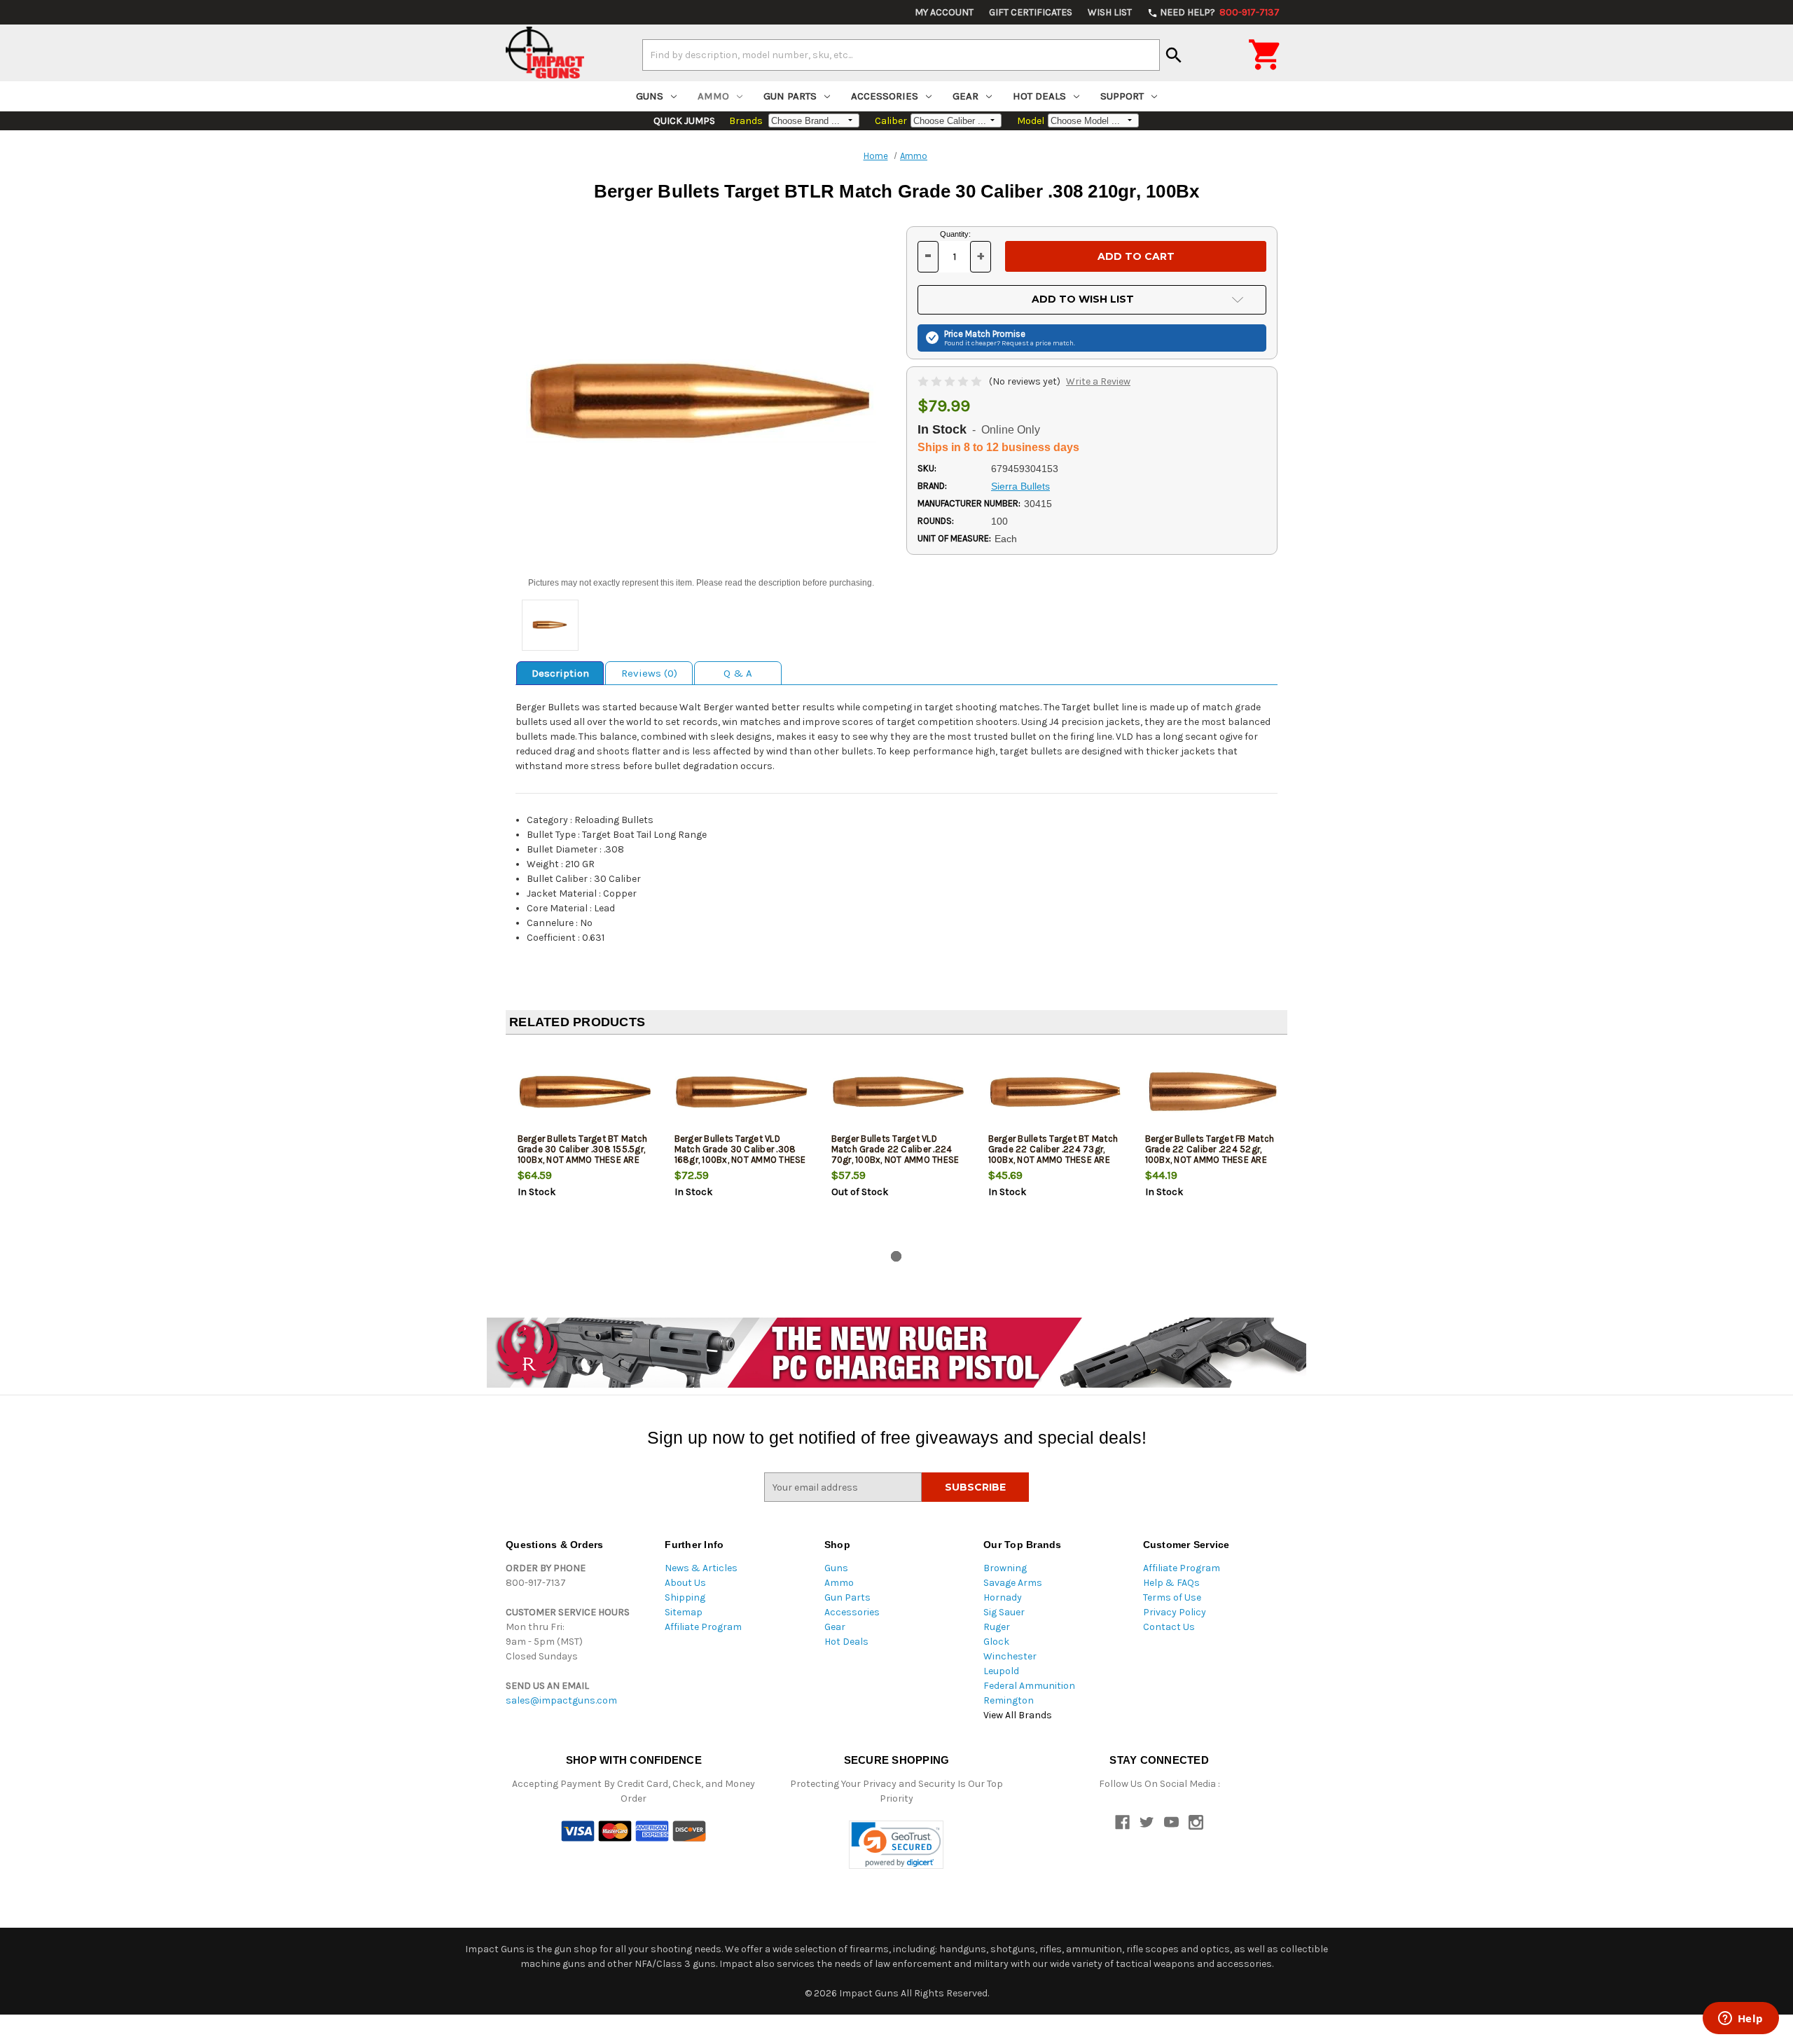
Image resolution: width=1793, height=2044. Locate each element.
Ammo (713, 96)
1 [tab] (896, 1256)
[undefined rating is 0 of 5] (951, 381)
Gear (965, 96)
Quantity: (955, 234)
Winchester (1010, 1656)
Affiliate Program (703, 1627)
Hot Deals (1039, 96)
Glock (996, 1642)
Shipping (685, 1597)
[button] (896, 1845)
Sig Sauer (1004, 1612)
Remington (1009, 1700)
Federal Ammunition (1029, 1686)
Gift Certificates (1031, 12)
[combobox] (901, 55)
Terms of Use (1172, 1597)
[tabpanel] (584, 1145)
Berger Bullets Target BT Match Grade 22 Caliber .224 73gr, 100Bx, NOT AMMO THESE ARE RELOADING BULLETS (1053, 1154)
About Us (685, 1583)
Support (1122, 96)
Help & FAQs (1171, 1583)
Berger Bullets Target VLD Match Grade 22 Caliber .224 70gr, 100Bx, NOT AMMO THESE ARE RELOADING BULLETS (895, 1154)
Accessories (885, 96)
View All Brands (1018, 1715)
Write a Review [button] (1098, 381)
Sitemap (684, 1612)
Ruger (997, 1627)
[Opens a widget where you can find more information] (1740, 2019)
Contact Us (1169, 1627)
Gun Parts (790, 96)
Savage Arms (1013, 1583)
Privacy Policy (1175, 1612)
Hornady (1003, 1597)
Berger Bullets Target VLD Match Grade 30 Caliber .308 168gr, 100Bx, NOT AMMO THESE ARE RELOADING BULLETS (740, 1154)
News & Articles (701, 1568)
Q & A (738, 673)
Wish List (1110, 12)
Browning (1005, 1568)
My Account (944, 12)
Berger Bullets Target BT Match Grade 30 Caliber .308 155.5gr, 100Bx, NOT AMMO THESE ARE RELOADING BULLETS (583, 1154)
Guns (650, 96)
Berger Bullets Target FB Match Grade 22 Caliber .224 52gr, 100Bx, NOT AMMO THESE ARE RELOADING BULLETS (1210, 1154)
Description (560, 673)
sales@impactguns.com (561, 1700)
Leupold (1001, 1671)
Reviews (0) (649, 673)
